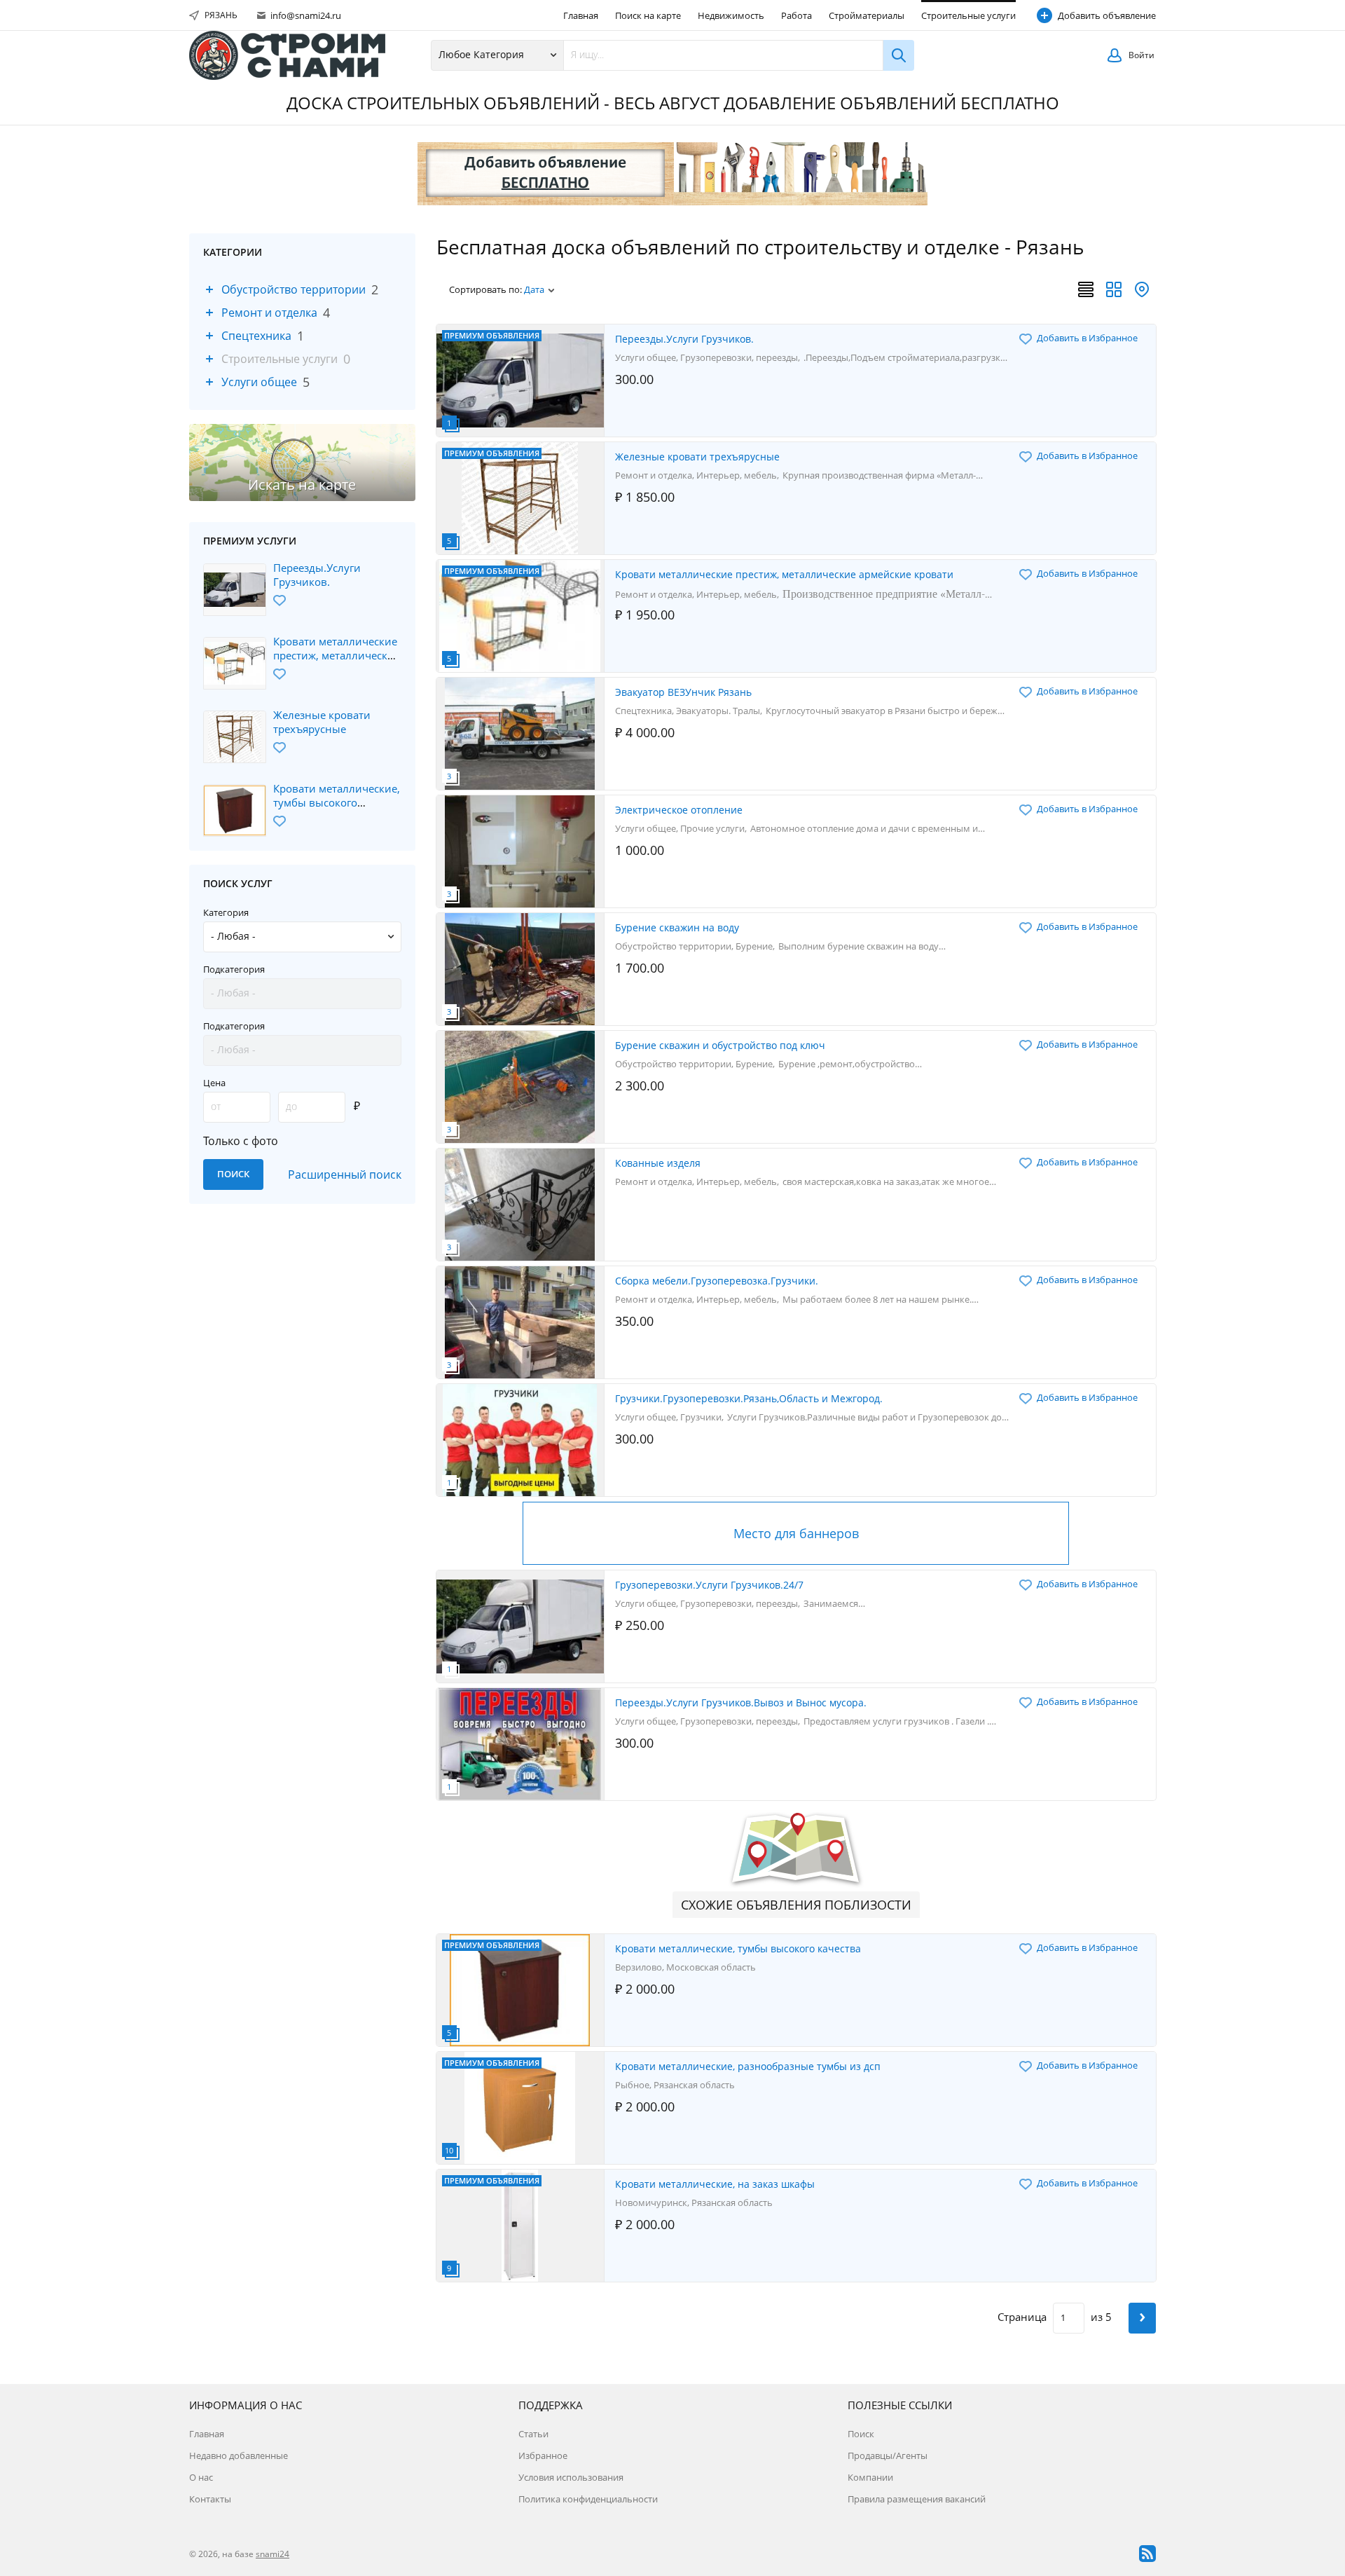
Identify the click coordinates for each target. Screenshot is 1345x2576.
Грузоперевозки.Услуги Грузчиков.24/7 (709, 1585)
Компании (870, 2477)
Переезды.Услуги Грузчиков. (317, 575)
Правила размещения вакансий (917, 2499)
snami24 (273, 2554)
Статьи (533, 2434)
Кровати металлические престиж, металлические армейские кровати (337, 655)
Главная (581, 15)
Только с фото (241, 1141)
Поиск (861, 2434)
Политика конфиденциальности (588, 2499)
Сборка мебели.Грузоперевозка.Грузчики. (717, 1281)
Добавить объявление (1107, 15)
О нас (201, 2477)
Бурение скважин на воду (677, 927)
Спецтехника (256, 336)
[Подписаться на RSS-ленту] (1147, 2554)
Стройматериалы (867, 15)
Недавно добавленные (239, 2455)
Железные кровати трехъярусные (322, 722)
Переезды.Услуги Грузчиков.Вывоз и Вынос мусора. (741, 1703)
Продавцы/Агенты (888, 2455)
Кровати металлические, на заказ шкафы (715, 2184)
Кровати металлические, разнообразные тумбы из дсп (748, 2066)
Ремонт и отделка (269, 313)
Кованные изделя (658, 1163)
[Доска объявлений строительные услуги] (287, 55)
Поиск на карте (648, 15)
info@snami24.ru (305, 15)
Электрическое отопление (679, 810)
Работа (796, 15)
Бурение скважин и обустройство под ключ (720, 1045)
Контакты (210, 2499)
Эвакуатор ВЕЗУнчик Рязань (683, 692)
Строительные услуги (968, 15)
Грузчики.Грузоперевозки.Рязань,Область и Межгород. (749, 1398)
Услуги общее (259, 382)
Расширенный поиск (345, 1174)
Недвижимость (731, 15)
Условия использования (571, 2477)
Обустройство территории (294, 289)
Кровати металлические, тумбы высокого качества (337, 802)
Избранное (543, 2455)
